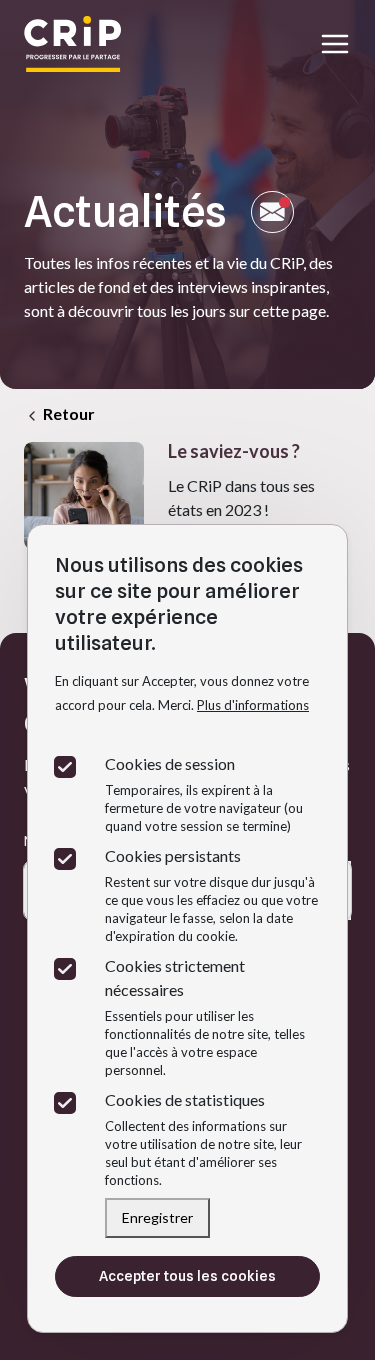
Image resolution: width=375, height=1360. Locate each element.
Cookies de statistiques (185, 1099)
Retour (67, 413)
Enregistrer (157, 1217)
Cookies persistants (173, 855)
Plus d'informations (253, 705)
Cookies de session (170, 763)
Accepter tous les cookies (187, 1276)
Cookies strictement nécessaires (175, 977)
